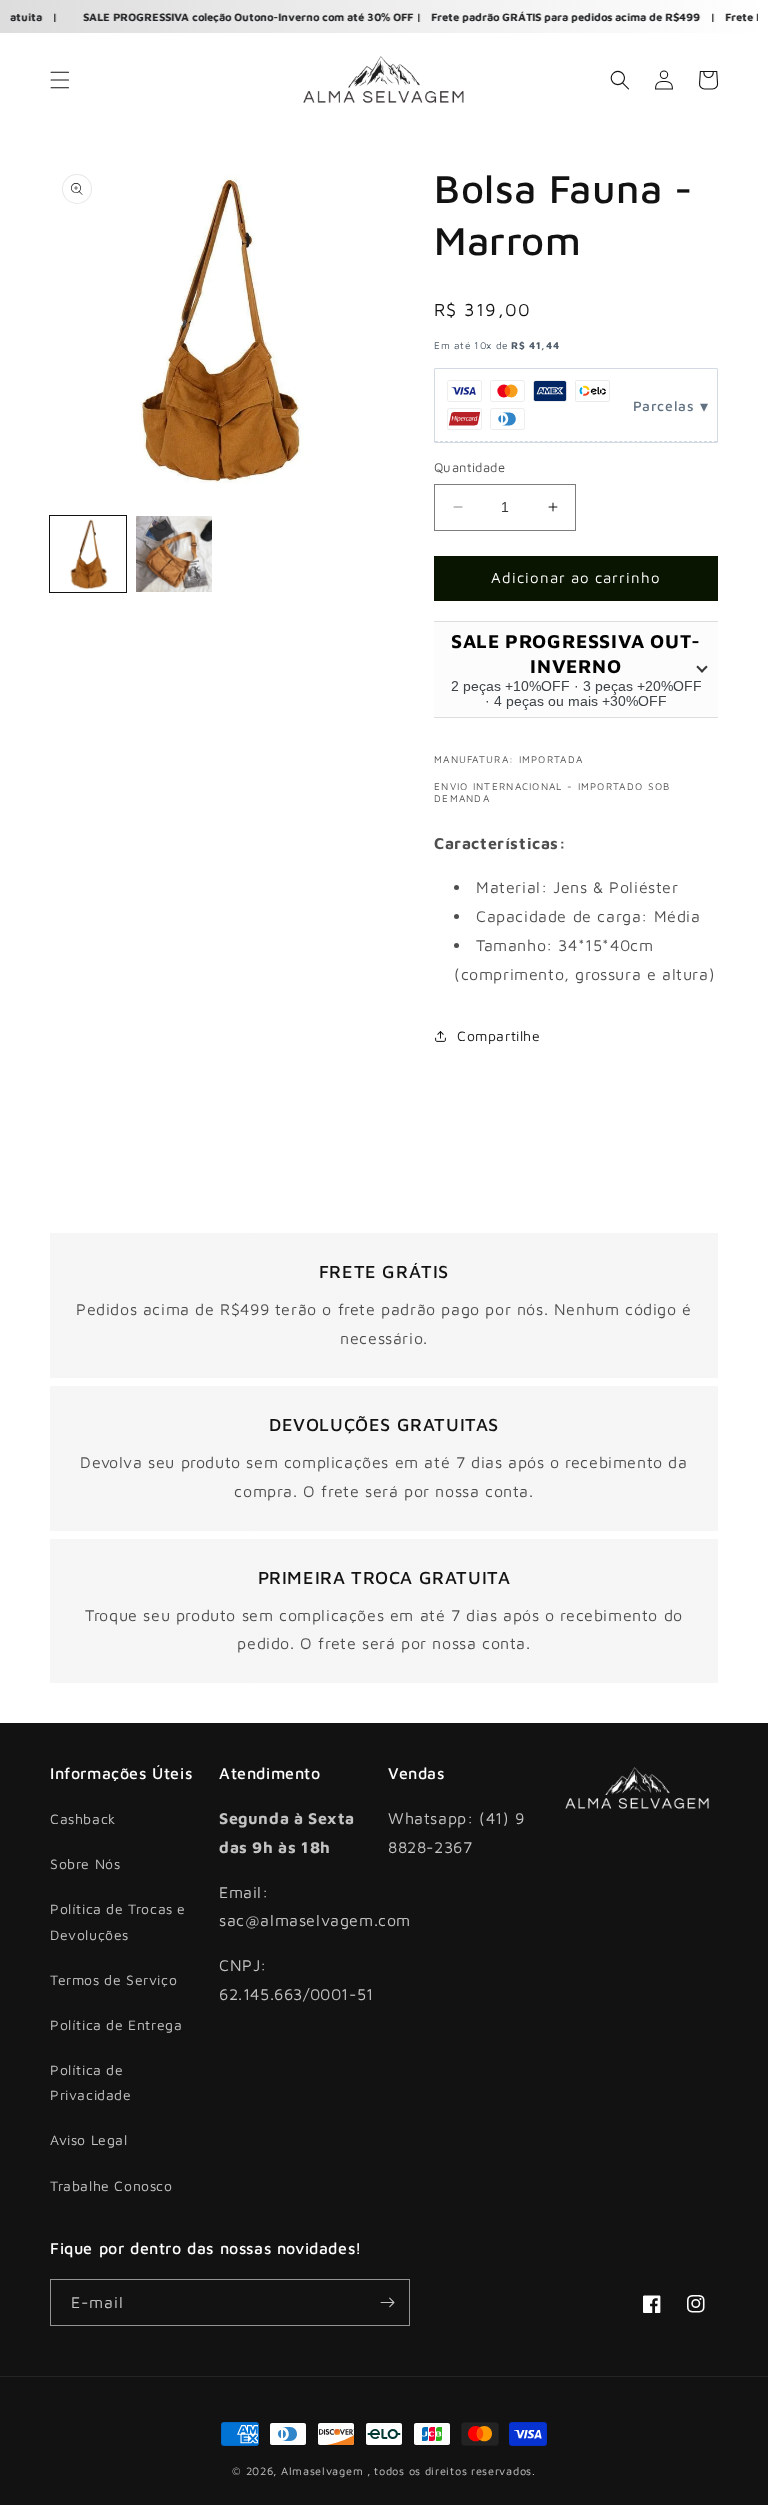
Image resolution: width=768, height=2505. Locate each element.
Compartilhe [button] (499, 1035)
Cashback (83, 1818)
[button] (60, 80)
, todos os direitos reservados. (451, 2470)
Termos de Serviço (113, 1979)
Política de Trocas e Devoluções (118, 1921)
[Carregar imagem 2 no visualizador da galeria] (174, 554)
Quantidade (469, 467)
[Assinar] (387, 2302)
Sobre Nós (85, 1863)
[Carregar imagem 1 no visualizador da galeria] (88, 554)
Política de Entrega (116, 2024)
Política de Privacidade (91, 2082)
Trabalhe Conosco (111, 2185)
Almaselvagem (322, 2470)
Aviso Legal (89, 2139)
